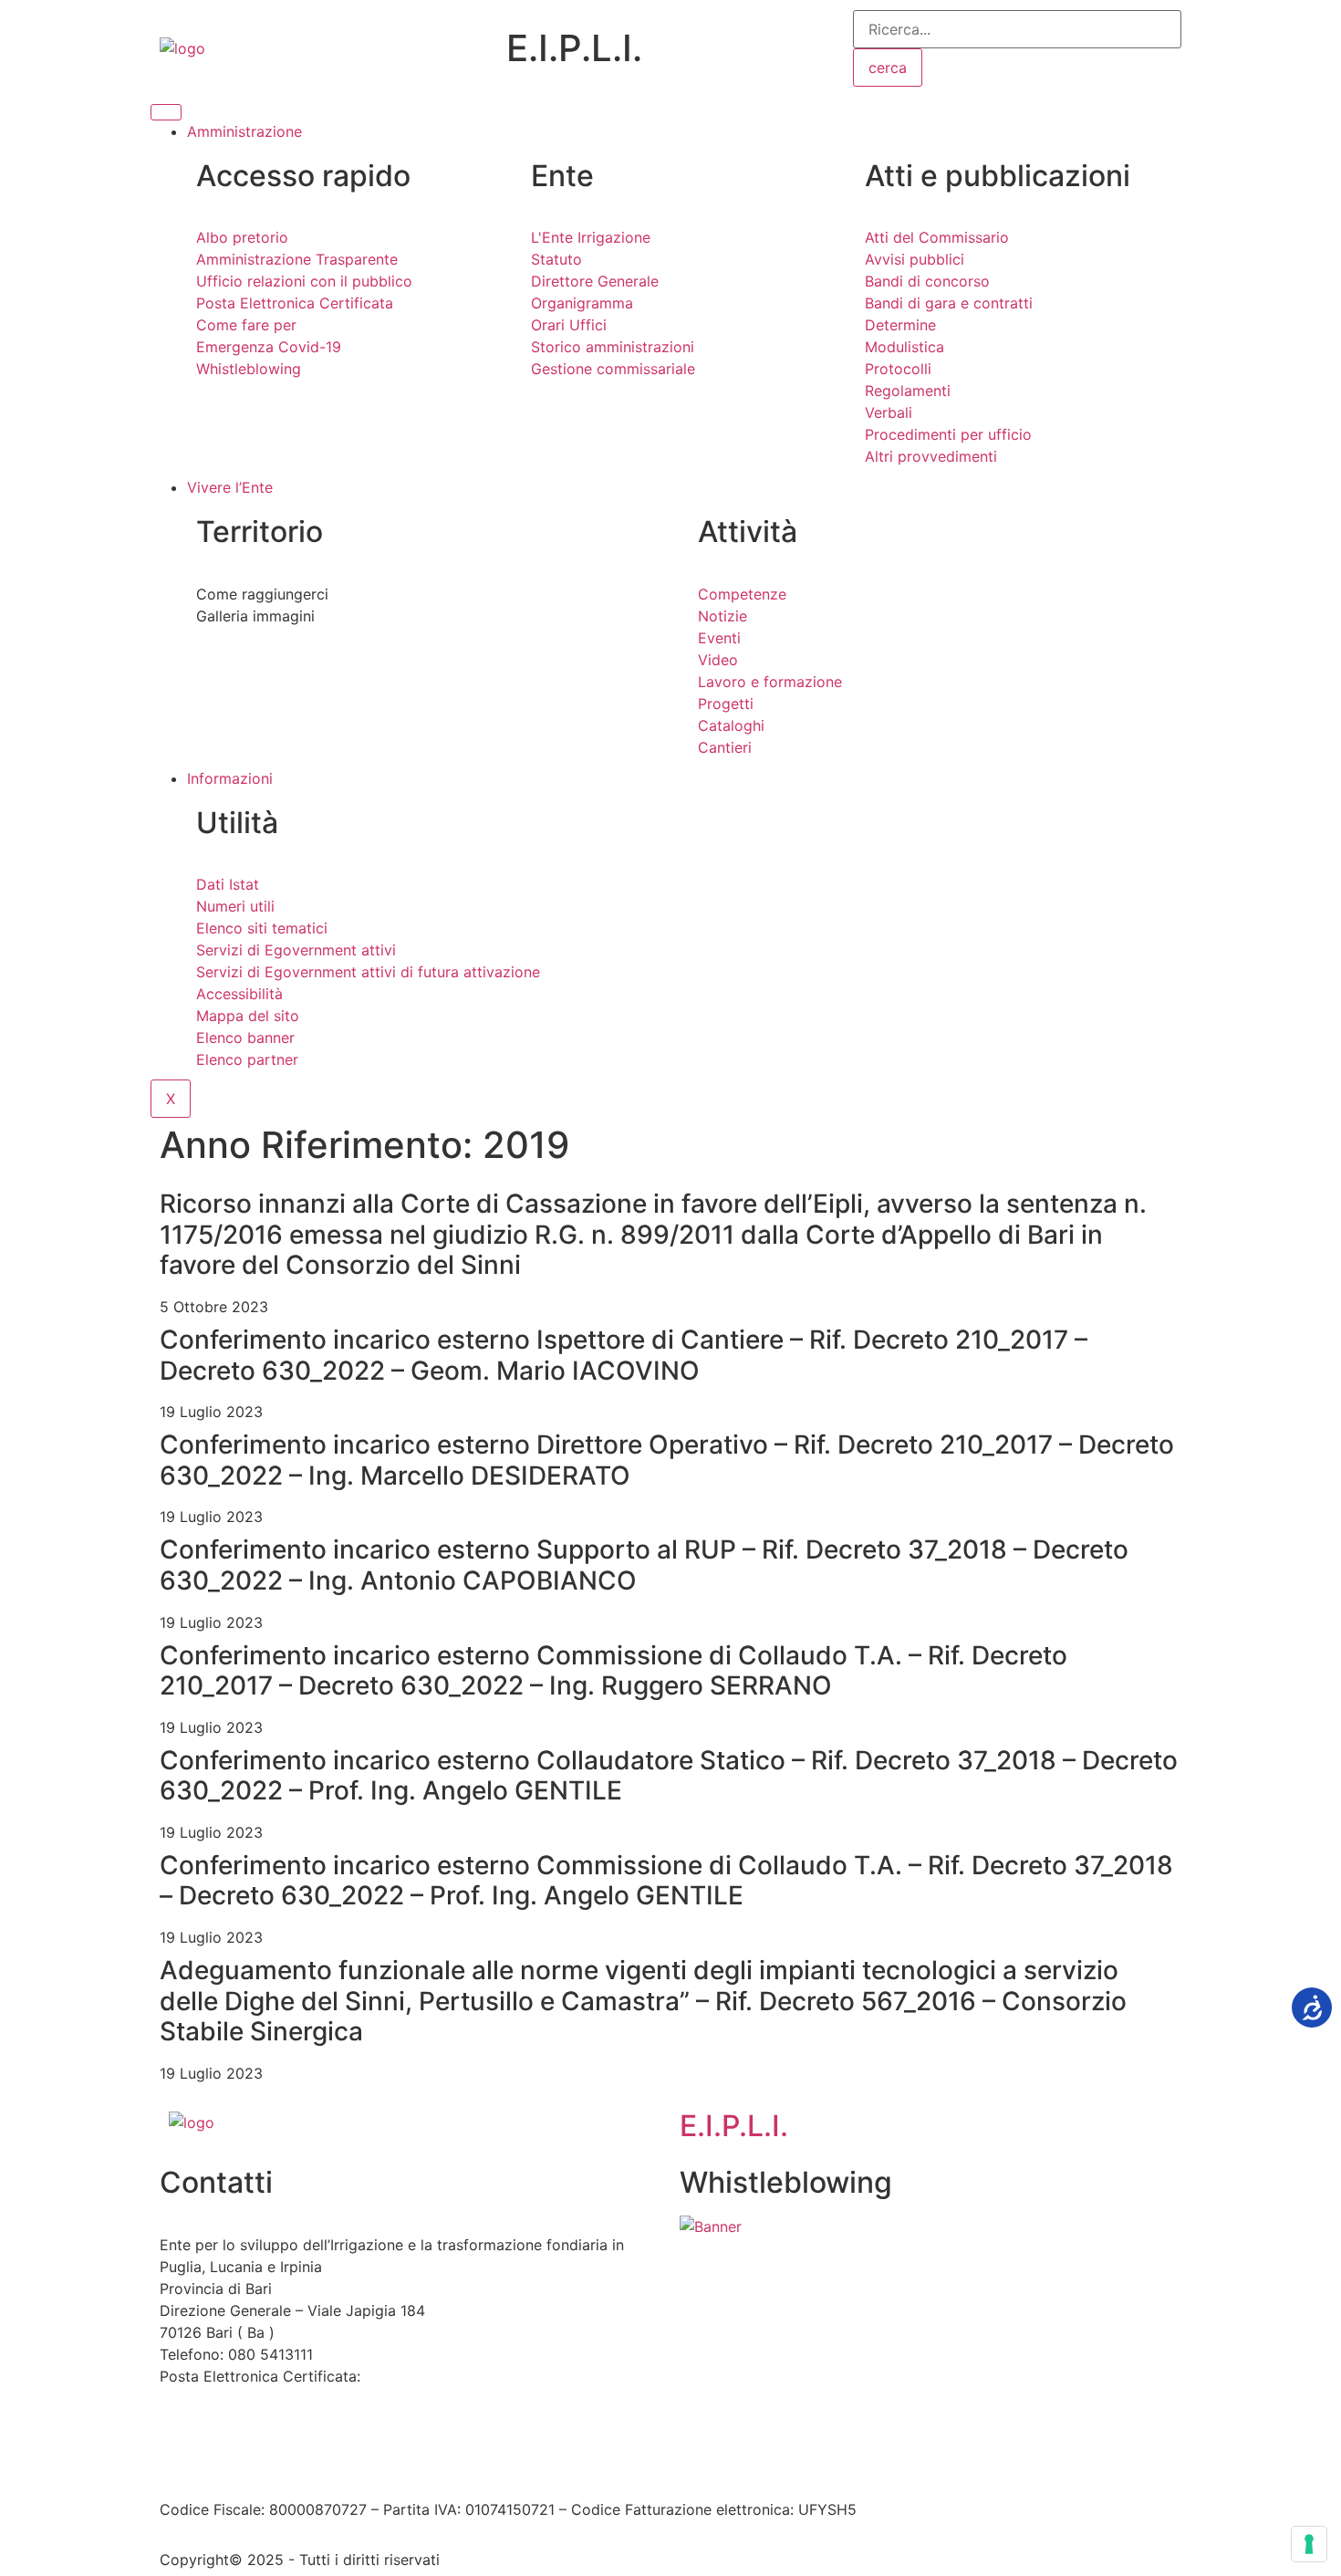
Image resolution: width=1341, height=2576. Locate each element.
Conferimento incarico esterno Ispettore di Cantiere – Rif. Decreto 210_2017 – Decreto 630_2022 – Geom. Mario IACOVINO (624, 1355)
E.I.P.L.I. (734, 2126)
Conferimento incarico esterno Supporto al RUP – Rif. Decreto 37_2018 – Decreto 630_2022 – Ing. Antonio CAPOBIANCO (644, 1565)
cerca (888, 68)
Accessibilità (320, 2456)
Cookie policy (578, 2456)
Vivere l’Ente (230, 487)
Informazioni (230, 778)
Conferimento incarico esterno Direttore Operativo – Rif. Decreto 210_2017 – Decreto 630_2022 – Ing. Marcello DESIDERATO (667, 1460)
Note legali (414, 2456)
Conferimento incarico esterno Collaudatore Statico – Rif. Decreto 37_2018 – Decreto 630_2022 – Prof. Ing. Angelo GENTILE (669, 1776)
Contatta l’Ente (211, 2456)
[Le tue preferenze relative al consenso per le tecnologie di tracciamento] (1309, 2544)
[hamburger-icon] (166, 112)
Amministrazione (244, 131)
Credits (665, 2456)
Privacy (489, 2456)
